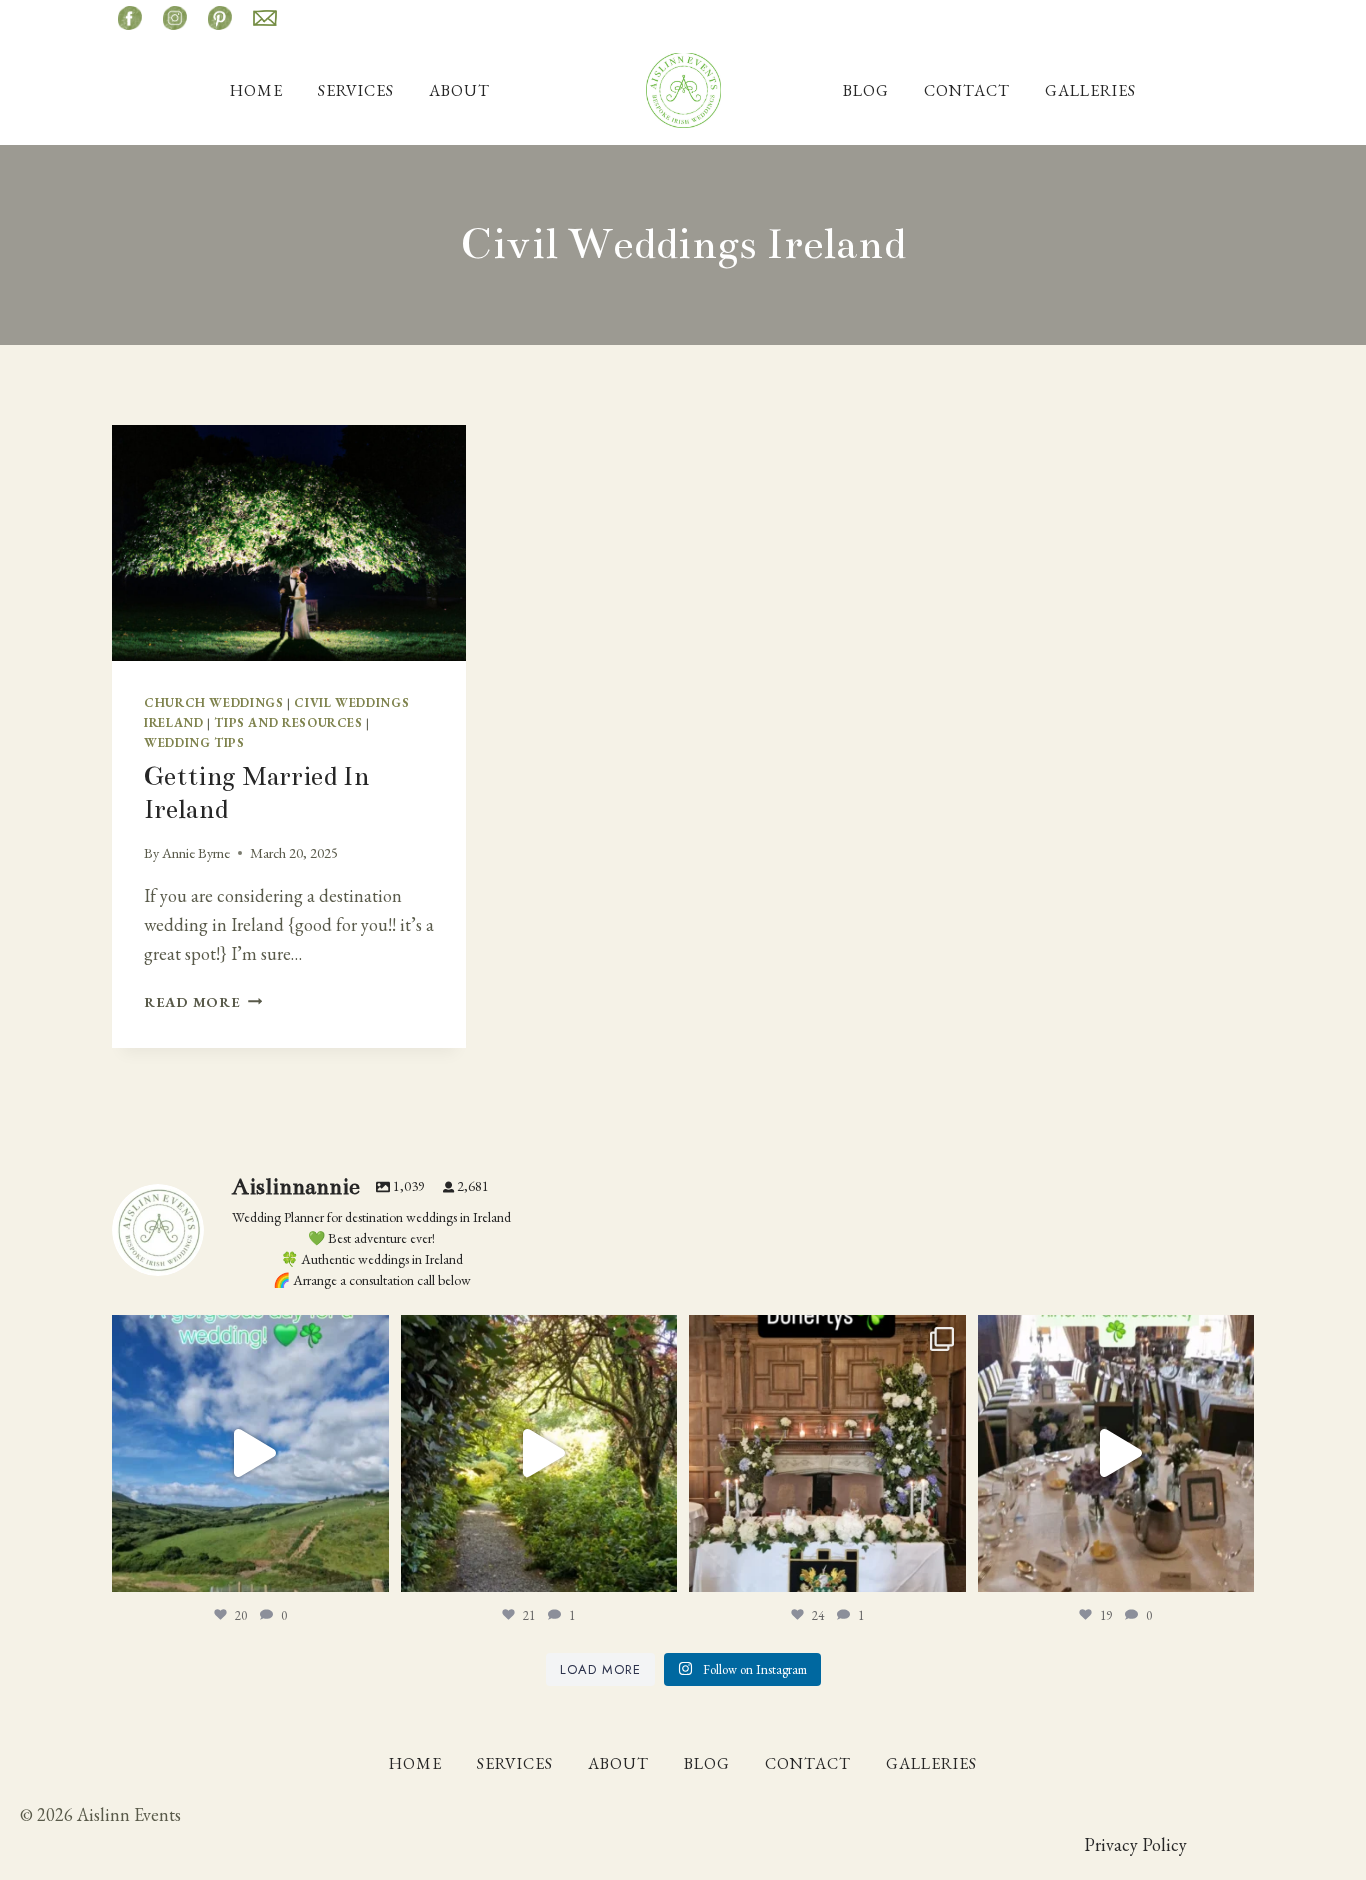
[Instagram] (175, 18)
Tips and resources (288, 722)
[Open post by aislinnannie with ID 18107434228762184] (539, 1453)
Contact (967, 90)
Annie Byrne (196, 852)
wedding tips (194, 742)
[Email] (265, 18)
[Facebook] (130, 18)
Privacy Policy (1135, 1844)
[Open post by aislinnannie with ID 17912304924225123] (250, 1453)
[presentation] (289, 543)
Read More (203, 1001)
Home (256, 90)
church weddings (213, 702)
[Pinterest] (220, 18)
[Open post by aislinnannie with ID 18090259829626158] (1116, 1453)
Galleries (1090, 90)
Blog (866, 90)
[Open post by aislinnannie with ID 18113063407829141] (827, 1453)
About (459, 90)
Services (356, 90)
